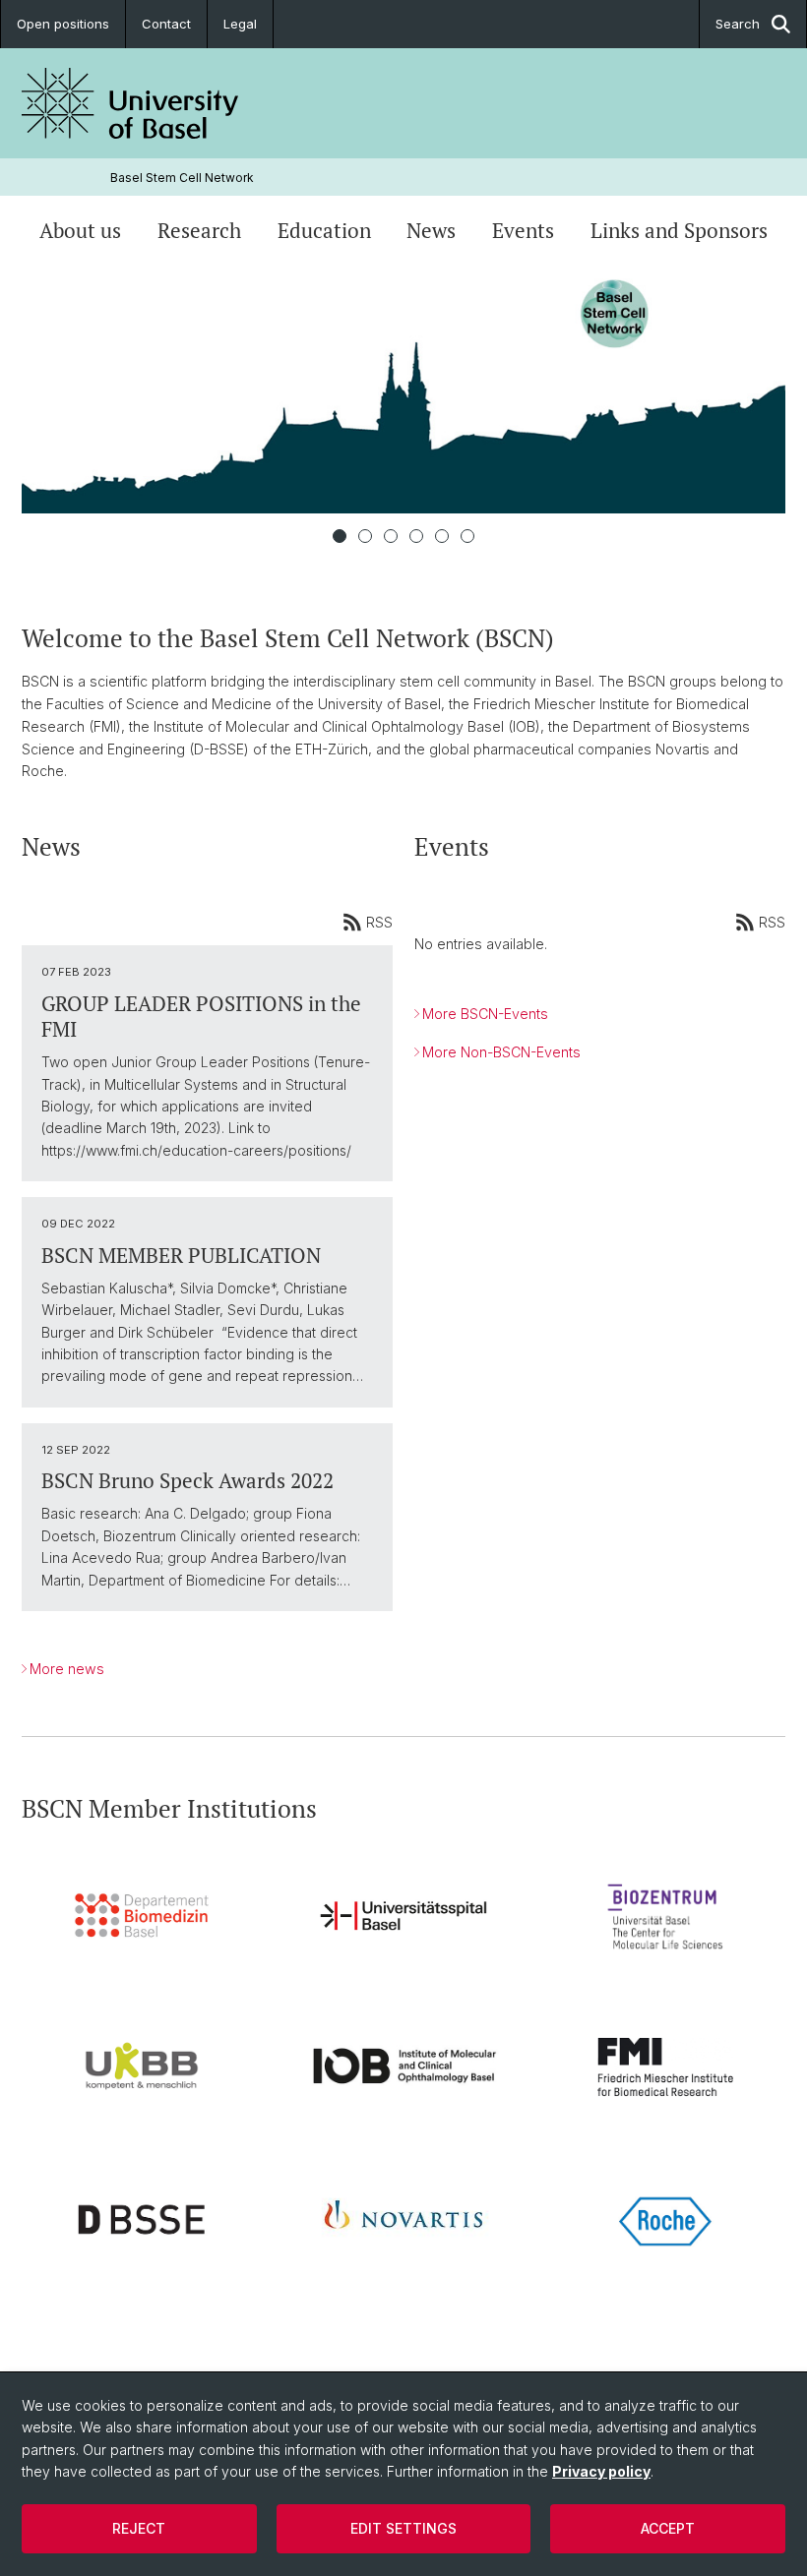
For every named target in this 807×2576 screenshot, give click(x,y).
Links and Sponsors (679, 230)
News (431, 230)
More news (67, 1669)
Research (199, 230)
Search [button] (738, 24)
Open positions (63, 24)
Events (523, 230)
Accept (668, 2528)
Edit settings (403, 2528)
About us (80, 230)
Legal (240, 24)
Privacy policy (601, 2471)
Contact (166, 24)
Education (324, 230)
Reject (139, 2528)
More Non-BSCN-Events (501, 1052)
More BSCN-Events (485, 1014)
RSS (379, 922)
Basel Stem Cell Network (182, 178)
